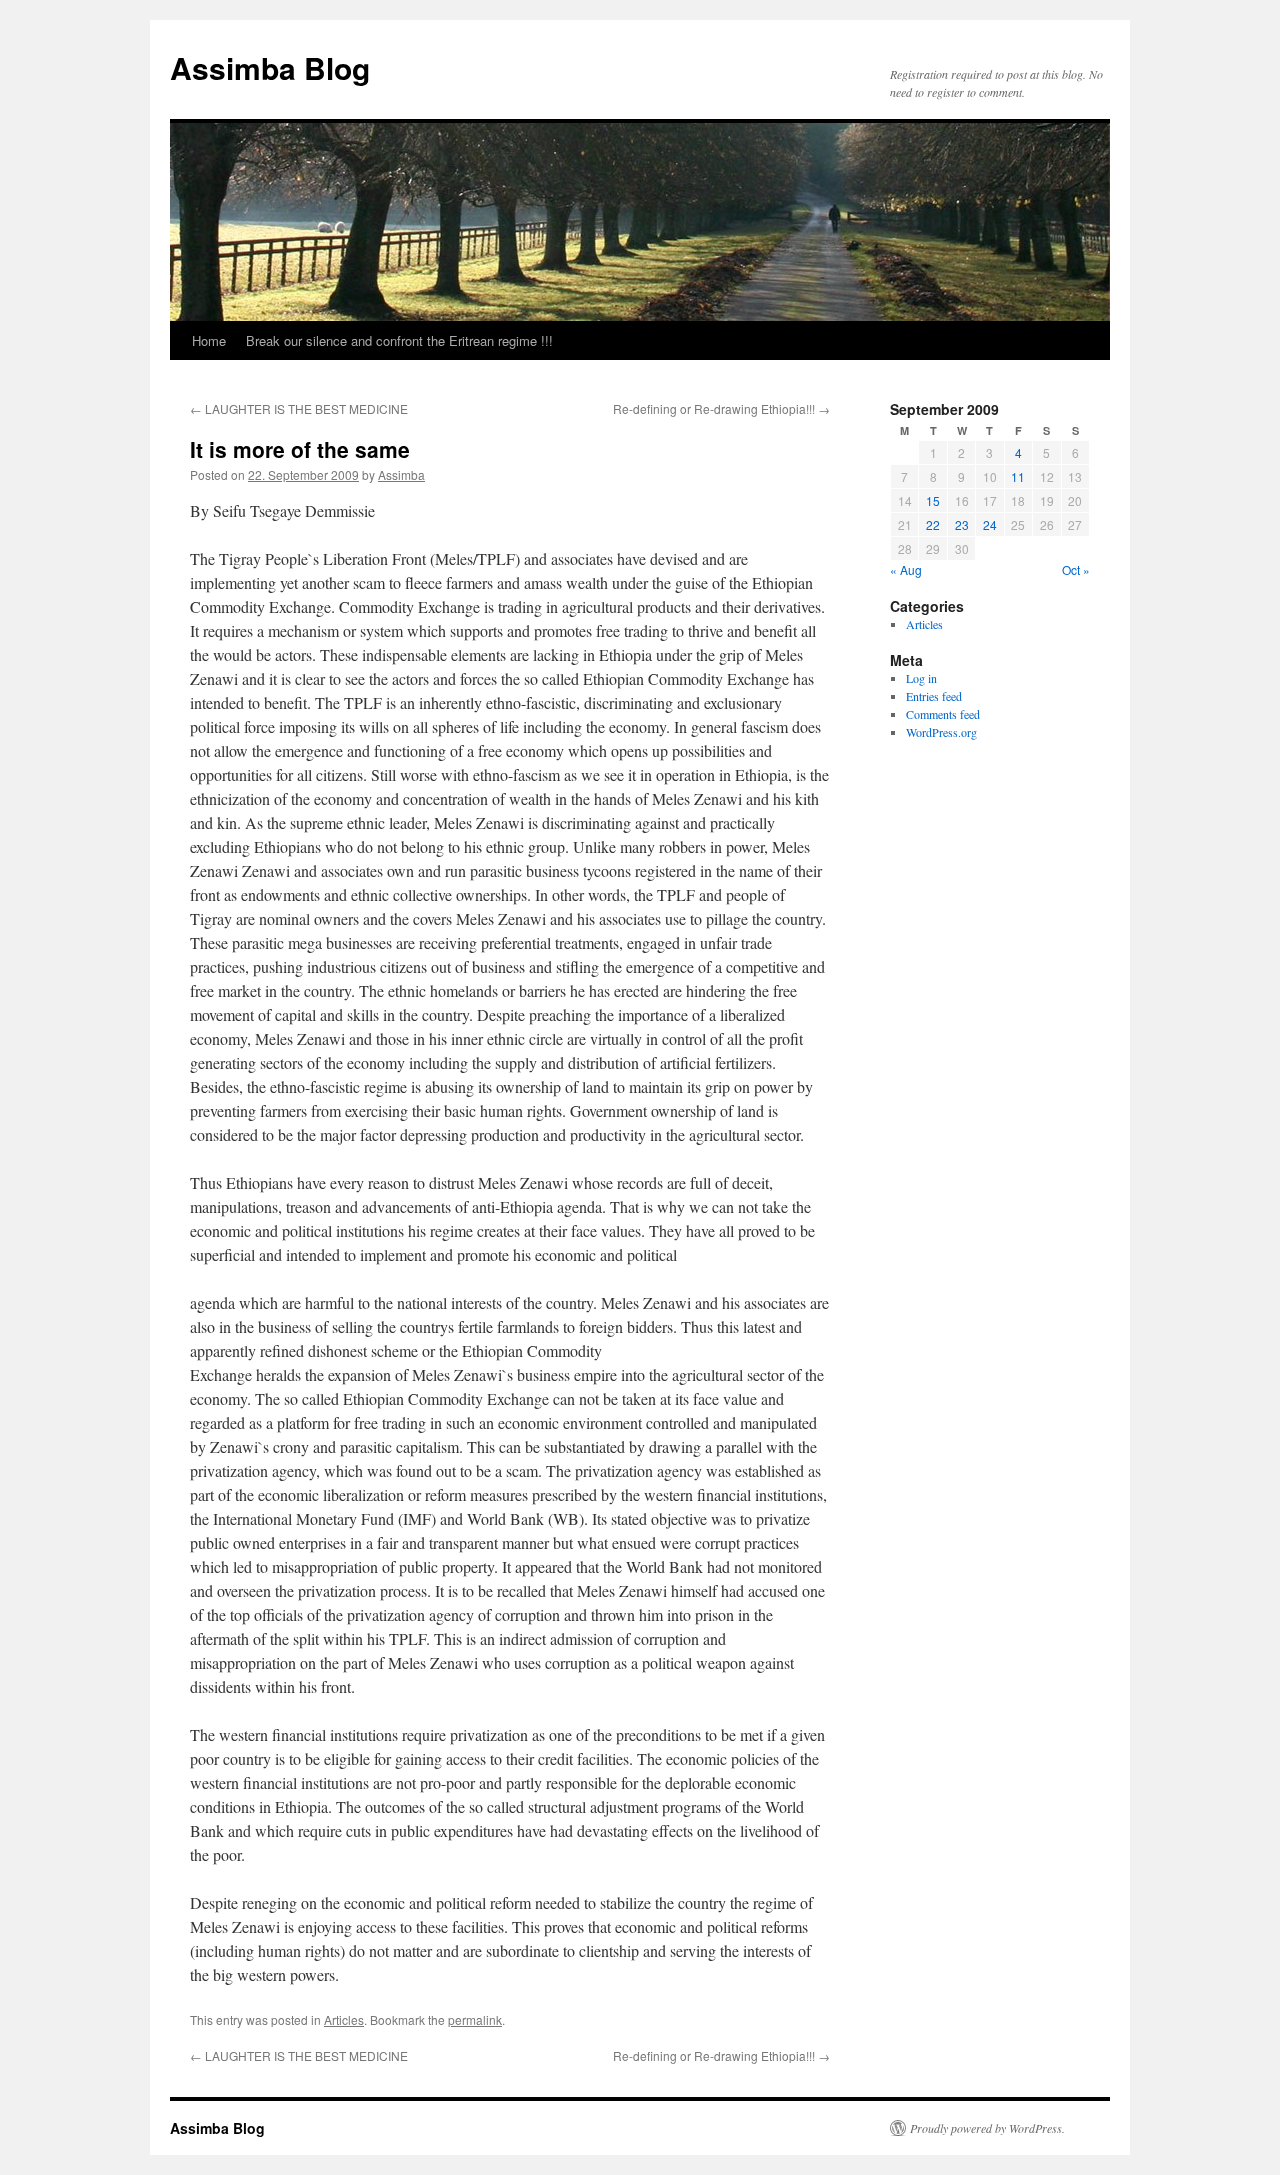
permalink (475, 2019)
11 (1018, 476)
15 (933, 500)
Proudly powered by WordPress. (987, 2128)
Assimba (401, 474)
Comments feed (943, 714)
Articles (344, 2019)
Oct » (1076, 569)
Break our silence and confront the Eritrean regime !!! (399, 340)
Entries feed (934, 696)
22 (933, 524)
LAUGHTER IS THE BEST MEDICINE (299, 408)
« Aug (906, 569)
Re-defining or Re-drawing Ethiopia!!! (721, 408)
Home (209, 340)
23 (962, 524)
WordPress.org (941, 732)
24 (990, 524)
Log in (921, 678)
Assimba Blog (270, 67)
